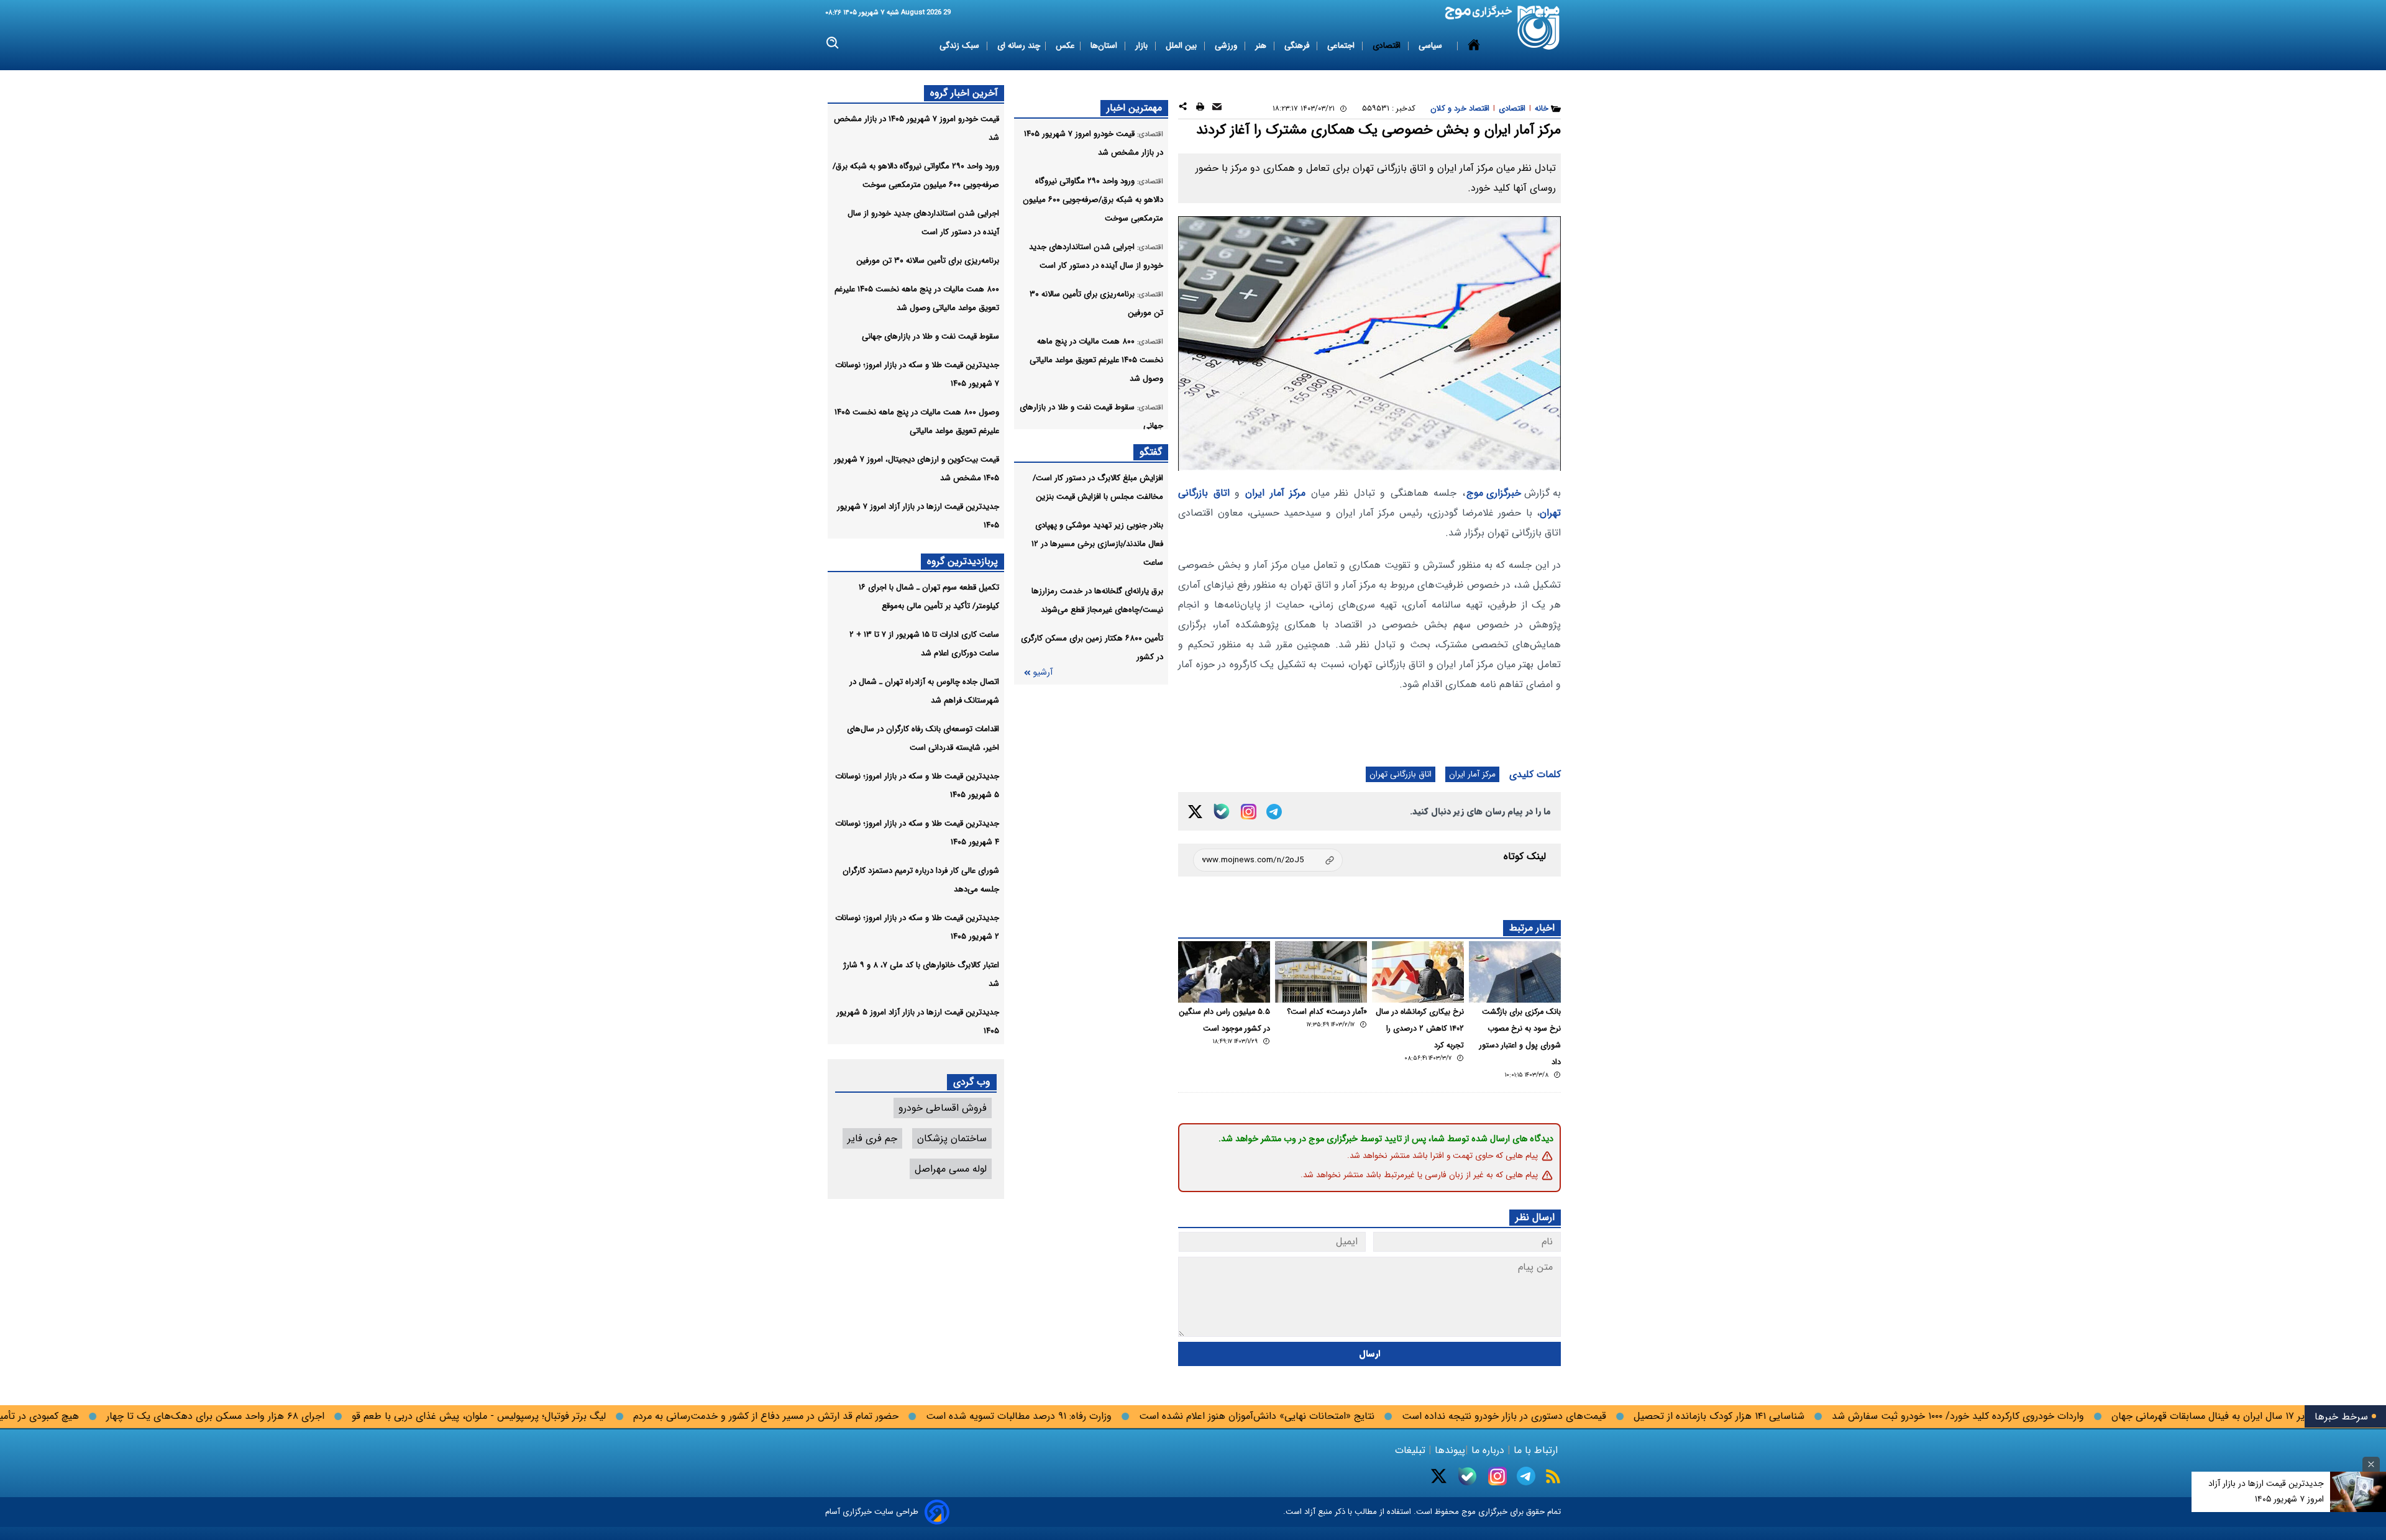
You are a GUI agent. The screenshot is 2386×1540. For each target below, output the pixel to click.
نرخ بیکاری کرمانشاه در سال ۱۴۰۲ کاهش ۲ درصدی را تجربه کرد (1420, 1029)
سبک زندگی (961, 46)
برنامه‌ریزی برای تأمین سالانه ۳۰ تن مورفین (928, 261)
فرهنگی (1298, 46)
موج (1467, 1512)
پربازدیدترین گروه (962, 561)
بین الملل (1182, 46)
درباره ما (1488, 1450)
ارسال (1370, 1354)
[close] (2371, 1464)
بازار (1143, 46)
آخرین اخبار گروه (964, 93)
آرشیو (1043, 672)
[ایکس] (1195, 812)
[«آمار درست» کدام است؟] (1321, 972)
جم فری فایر (872, 1138)
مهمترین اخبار (1134, 108)
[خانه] (1474, 46)
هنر (1262, 46)
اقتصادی (1388, 46)
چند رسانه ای (1019, 46)
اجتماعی (1342, 46)
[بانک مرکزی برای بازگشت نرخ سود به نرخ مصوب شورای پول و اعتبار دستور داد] (1515, 972)
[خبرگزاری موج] (1539, 28)
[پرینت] (1200, 108)
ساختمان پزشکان (952, 1138)
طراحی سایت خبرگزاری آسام (872, 1512)
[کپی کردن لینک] (1268, 860)
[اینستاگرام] (1249, 812)
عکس (1065, 46)
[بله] (1222, 811)
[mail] (1217, 108)
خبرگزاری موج (1494, 493)
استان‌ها (1105, 46)
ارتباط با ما (1536, 1450)
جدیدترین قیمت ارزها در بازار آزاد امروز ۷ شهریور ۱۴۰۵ (2266, 1491)
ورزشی (1227, 46)
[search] (833, 43)
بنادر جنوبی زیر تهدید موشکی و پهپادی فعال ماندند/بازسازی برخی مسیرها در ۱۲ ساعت (1097, 544)
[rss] (1553, 1476)
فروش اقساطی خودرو (943, 1108)
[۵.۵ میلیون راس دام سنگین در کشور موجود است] (1224, 972)
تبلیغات (1412, 1450)
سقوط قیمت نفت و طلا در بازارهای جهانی (930, 336)
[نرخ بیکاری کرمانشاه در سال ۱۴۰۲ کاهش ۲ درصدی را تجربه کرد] (1418, 972)
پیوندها (1448, 1450)
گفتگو (1151, 452)
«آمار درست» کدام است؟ (1327, 1012)
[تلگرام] (1274, 812)
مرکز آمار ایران (1275, 493)
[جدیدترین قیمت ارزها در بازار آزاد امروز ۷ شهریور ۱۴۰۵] (2358, 1492)
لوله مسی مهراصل (951, 1169)
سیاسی (1432, 46)
